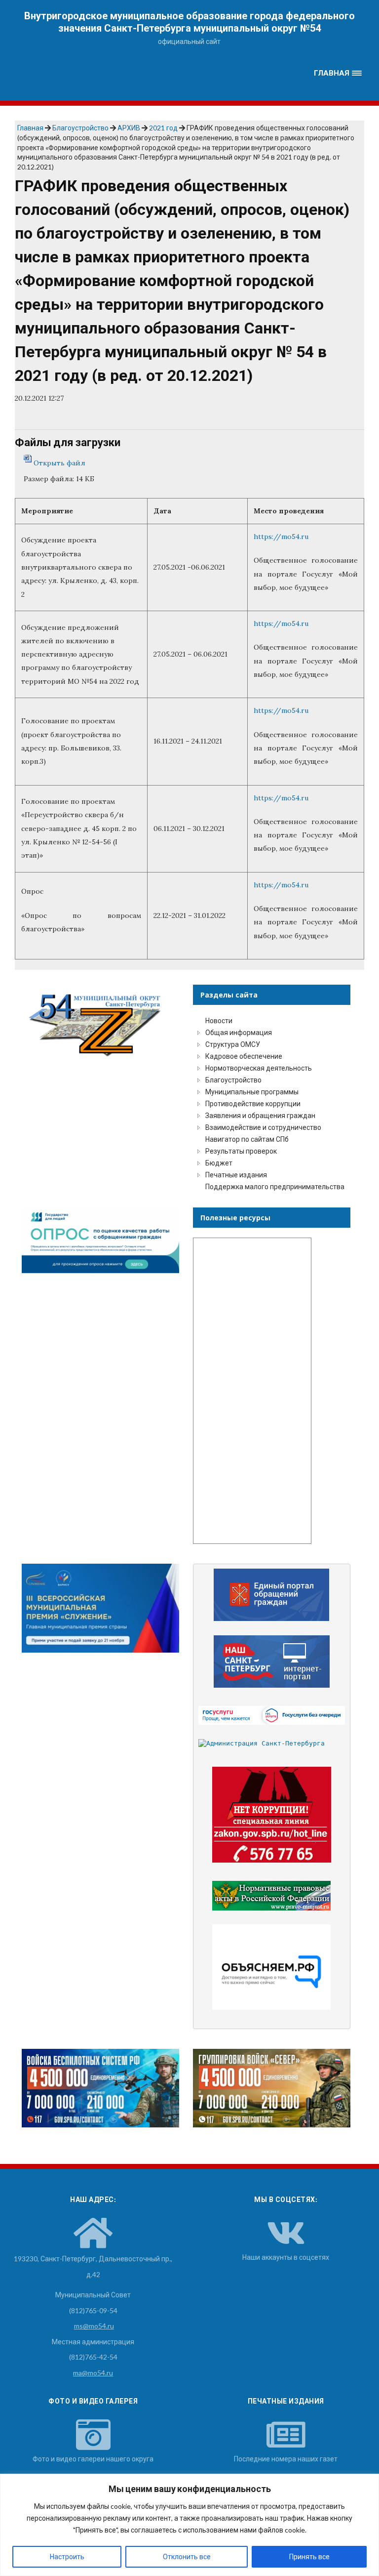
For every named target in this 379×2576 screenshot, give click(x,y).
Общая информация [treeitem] (239, 1032)
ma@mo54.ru (93, 2373)
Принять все (309, 2556)
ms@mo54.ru (94, 2326)
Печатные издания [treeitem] (236, 1175)
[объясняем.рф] (272, 1967)
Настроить (67, 2556)
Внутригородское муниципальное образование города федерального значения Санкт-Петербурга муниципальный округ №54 (189, 22)
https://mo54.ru (281, 537)
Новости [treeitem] (219, 1020)
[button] (338, 73)
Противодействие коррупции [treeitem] (253, 1103)
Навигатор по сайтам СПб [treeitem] (247, 1139)
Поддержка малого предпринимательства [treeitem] (275, 1186)
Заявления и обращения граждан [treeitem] (260, 1115)
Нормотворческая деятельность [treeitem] (259, 1068)
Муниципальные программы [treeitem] (252, 1092)
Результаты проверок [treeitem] (241, 1151)
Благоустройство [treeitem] (233, 1080)
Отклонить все (187, 2556)
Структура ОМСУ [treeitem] (233, 1044)
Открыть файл (59, 462)
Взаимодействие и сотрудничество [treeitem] (263, 1127)
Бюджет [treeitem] (219, 1163)
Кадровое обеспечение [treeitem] (244, 1056)
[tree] (272, 1104)
